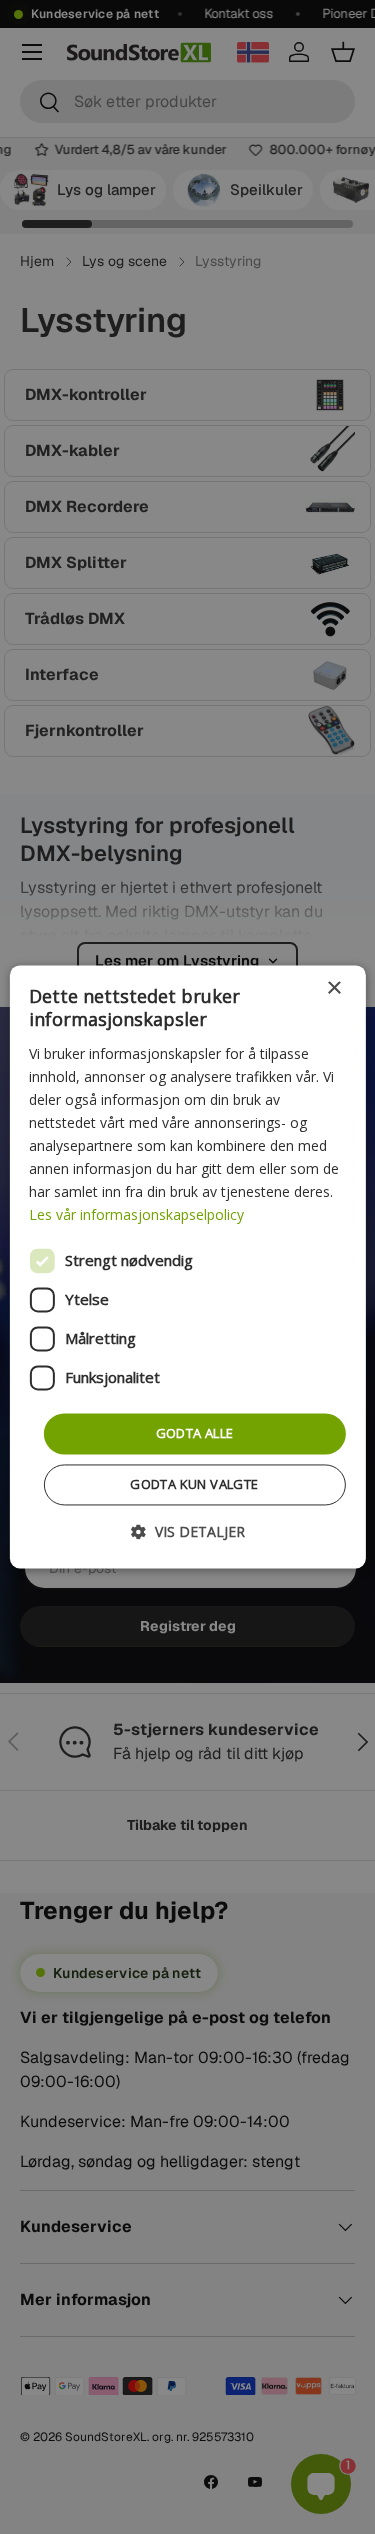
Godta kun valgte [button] (194, 1485)
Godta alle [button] (195, 1433)
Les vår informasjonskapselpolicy (136, 1215)
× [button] (333, 988)
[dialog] (187, 1266)
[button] (188, 1532)
